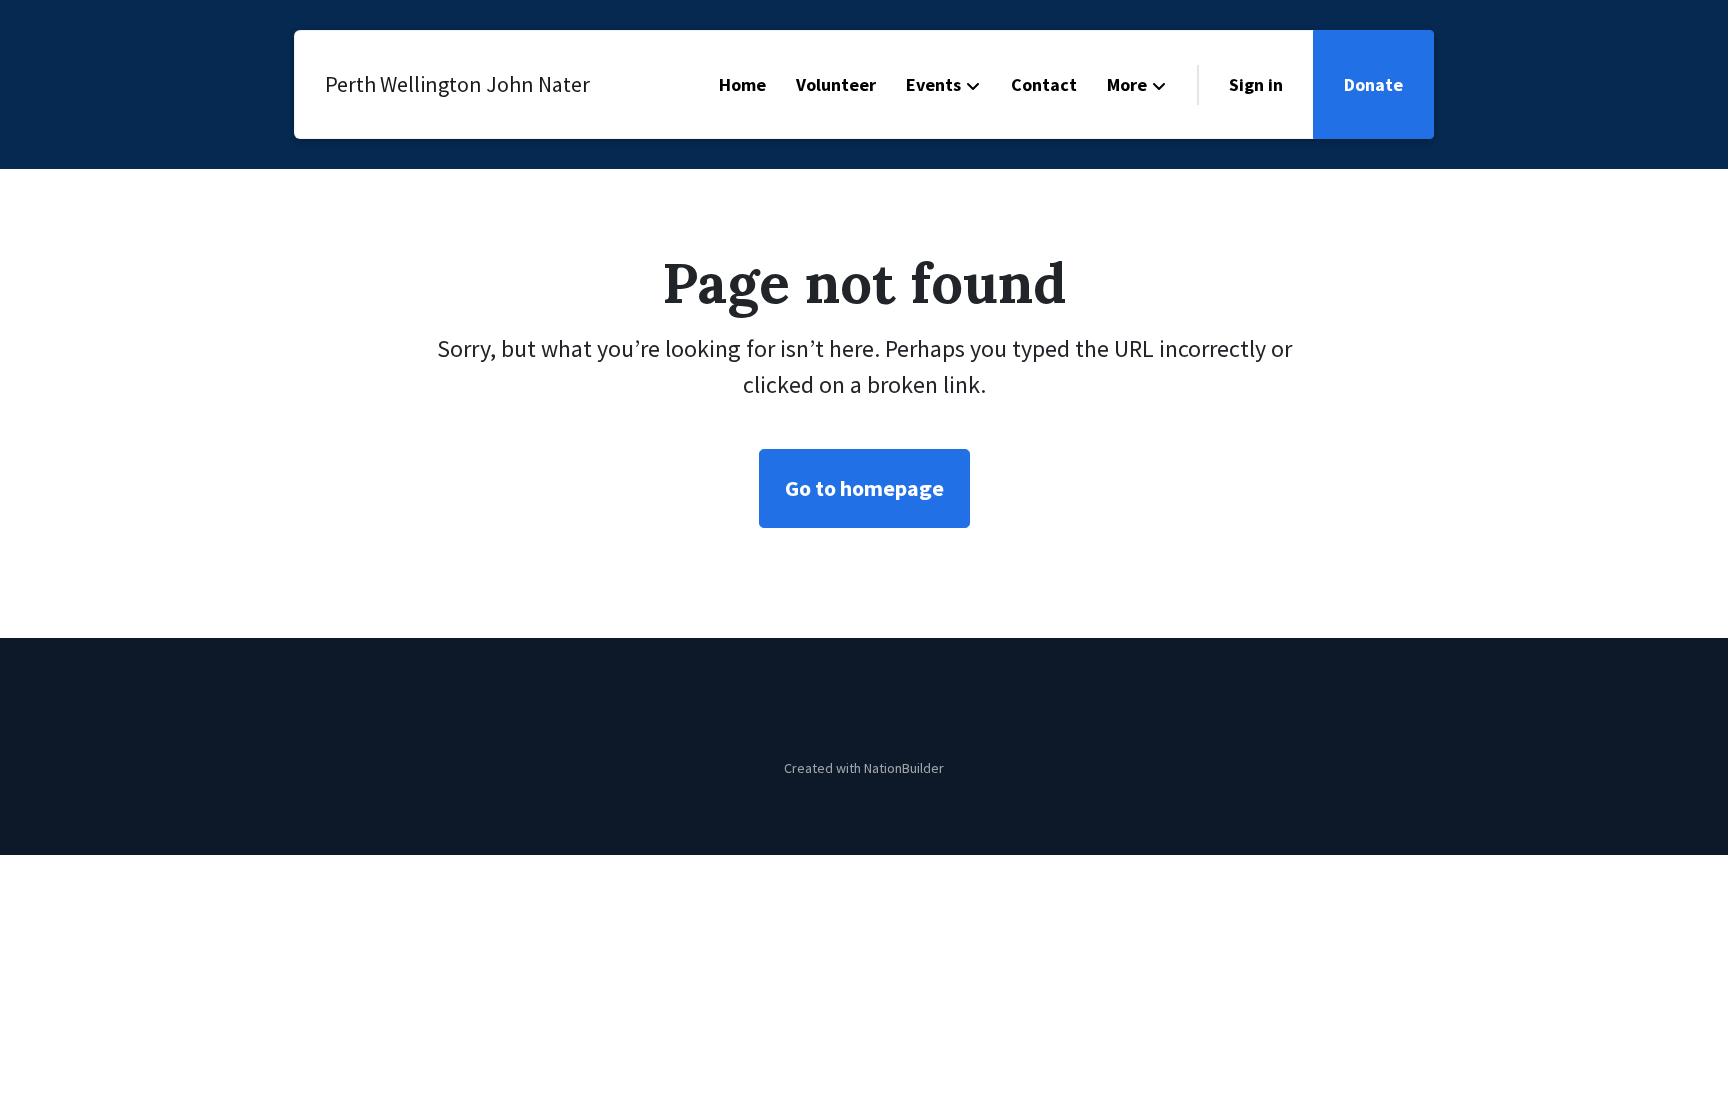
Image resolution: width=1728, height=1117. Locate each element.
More (1127, 84)
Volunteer (836, 84)
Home (742, 84)
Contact (1044, 84)
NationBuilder (904, 768)
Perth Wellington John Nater (439, 84)
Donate (1373, 84)
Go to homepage (864, 488)
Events (933, 84)
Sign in (1256, 84)
